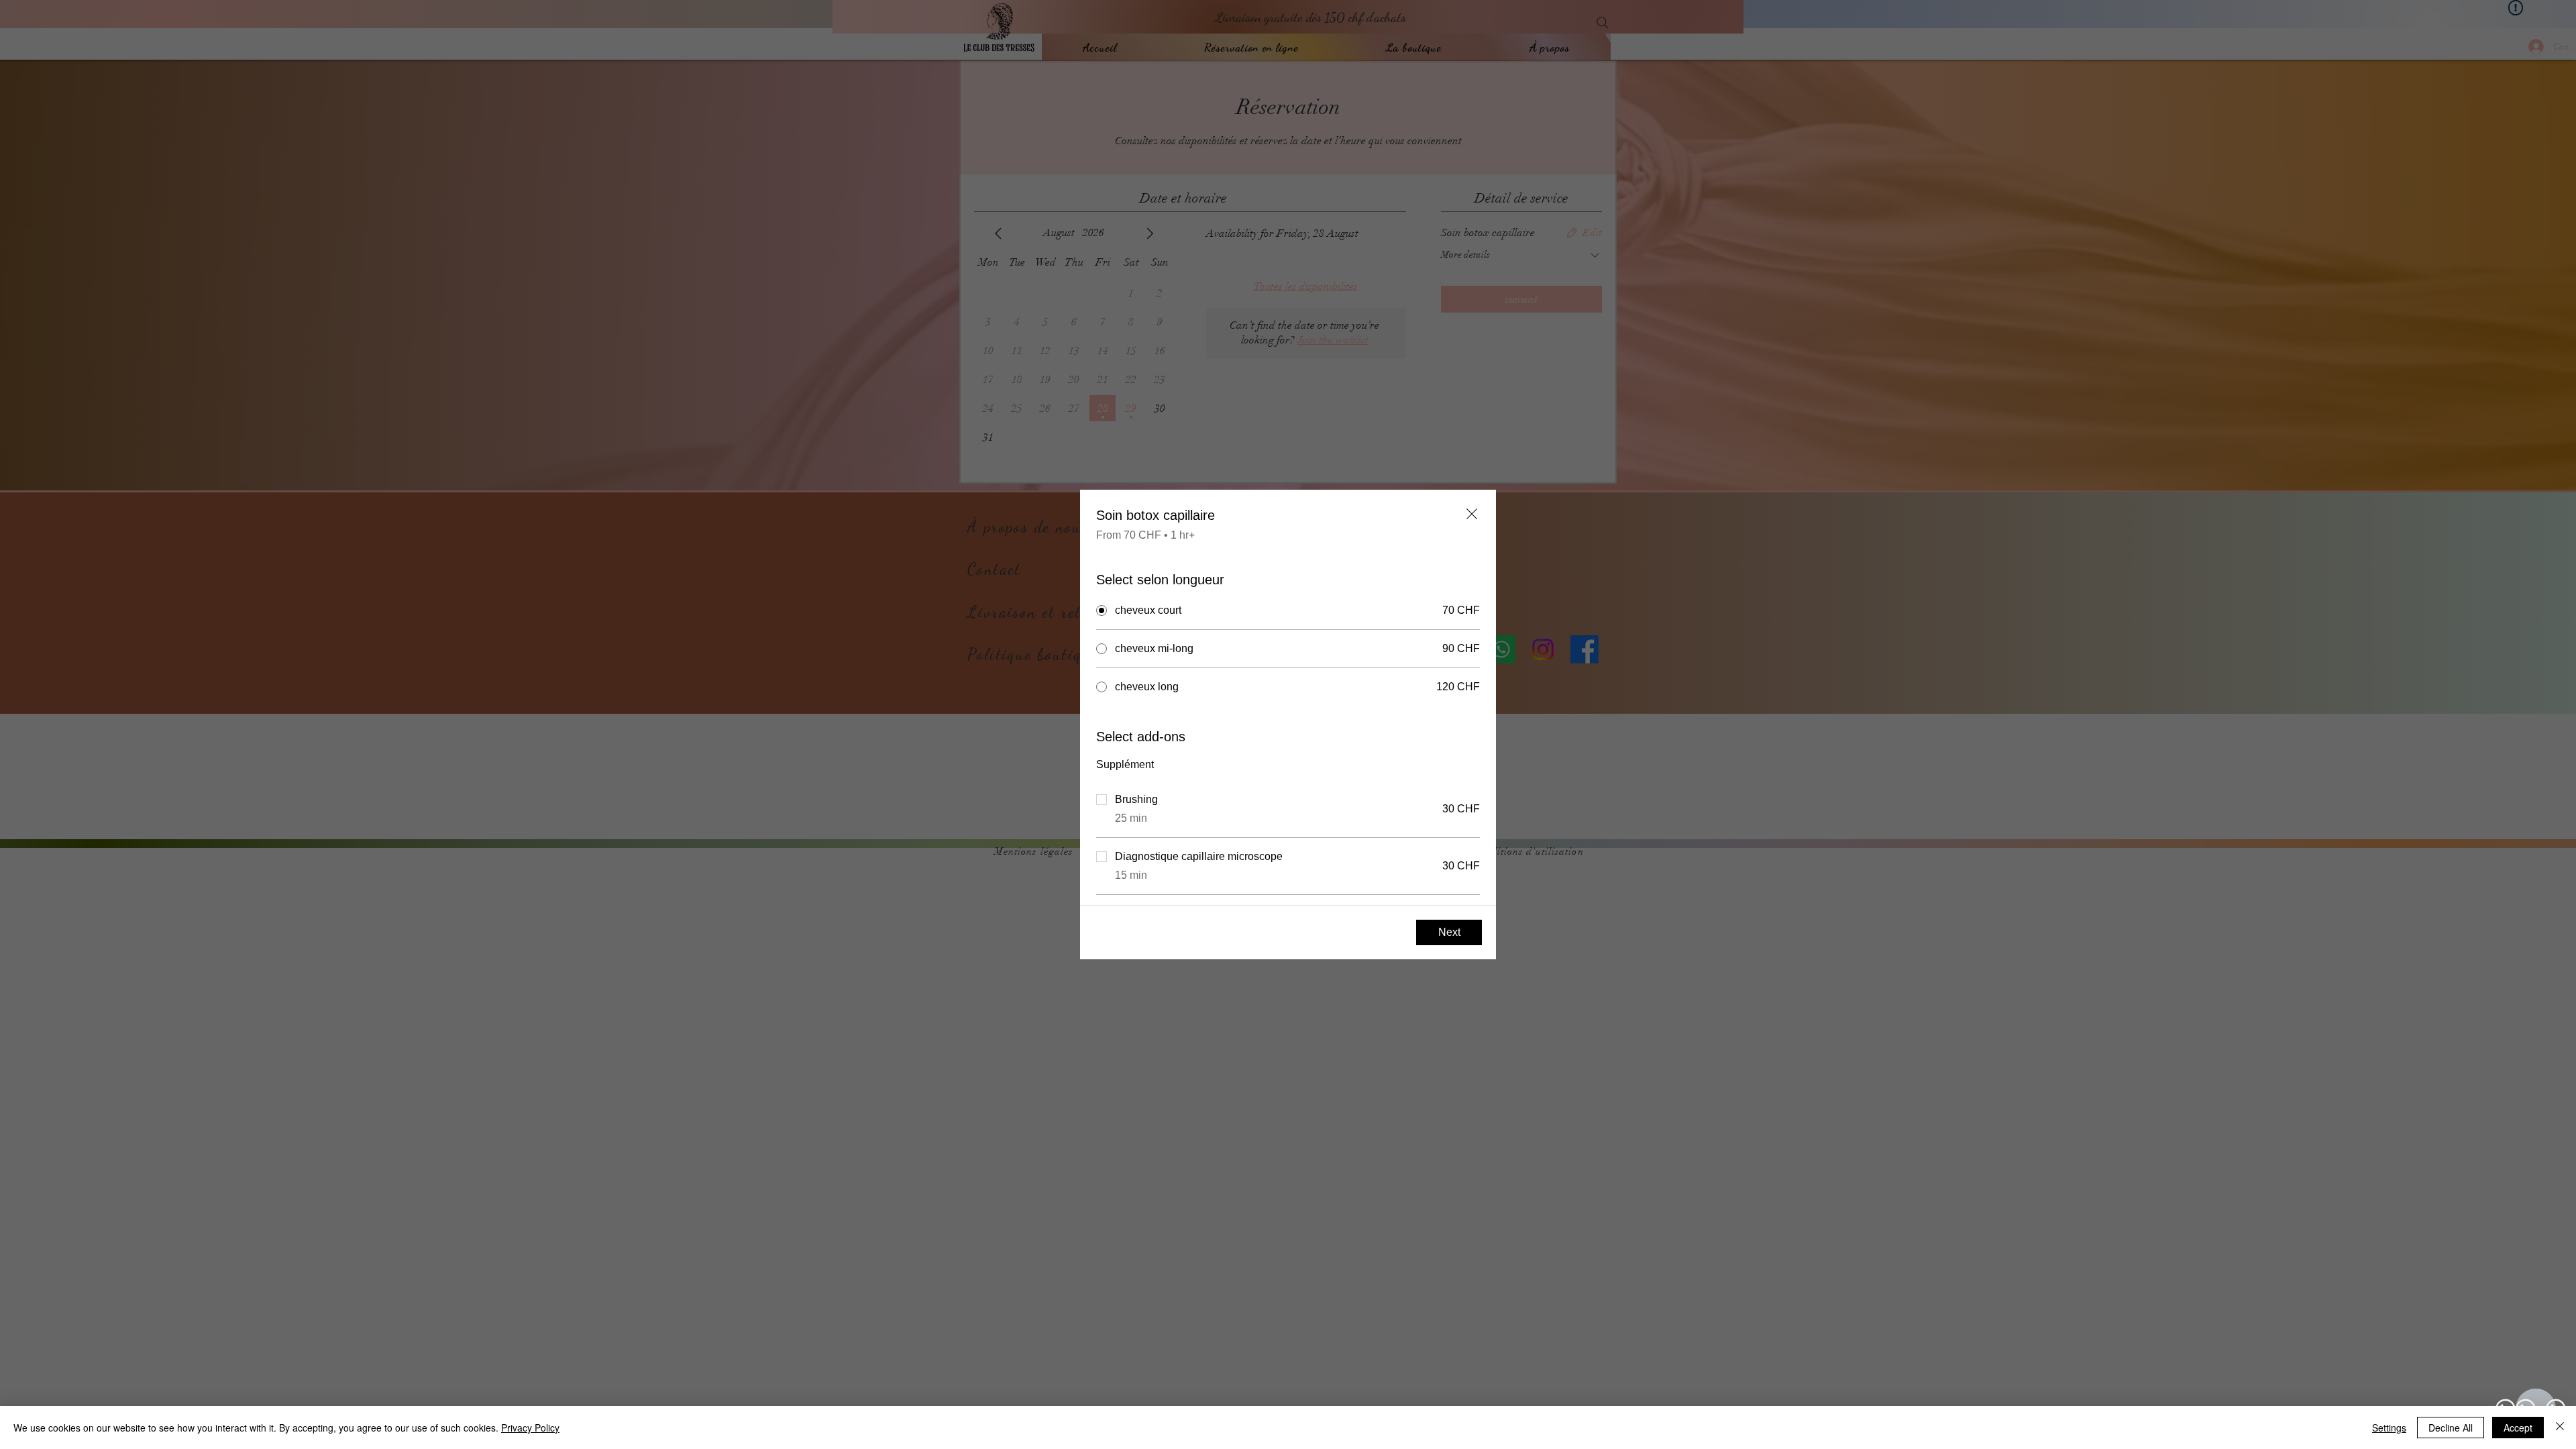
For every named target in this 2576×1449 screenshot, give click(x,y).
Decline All (2451, 1428)
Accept (2518, 1428)
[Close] (2560, 1428)
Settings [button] (2389, 1428)
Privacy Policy (530, 1428)
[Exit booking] (1472, 514)
